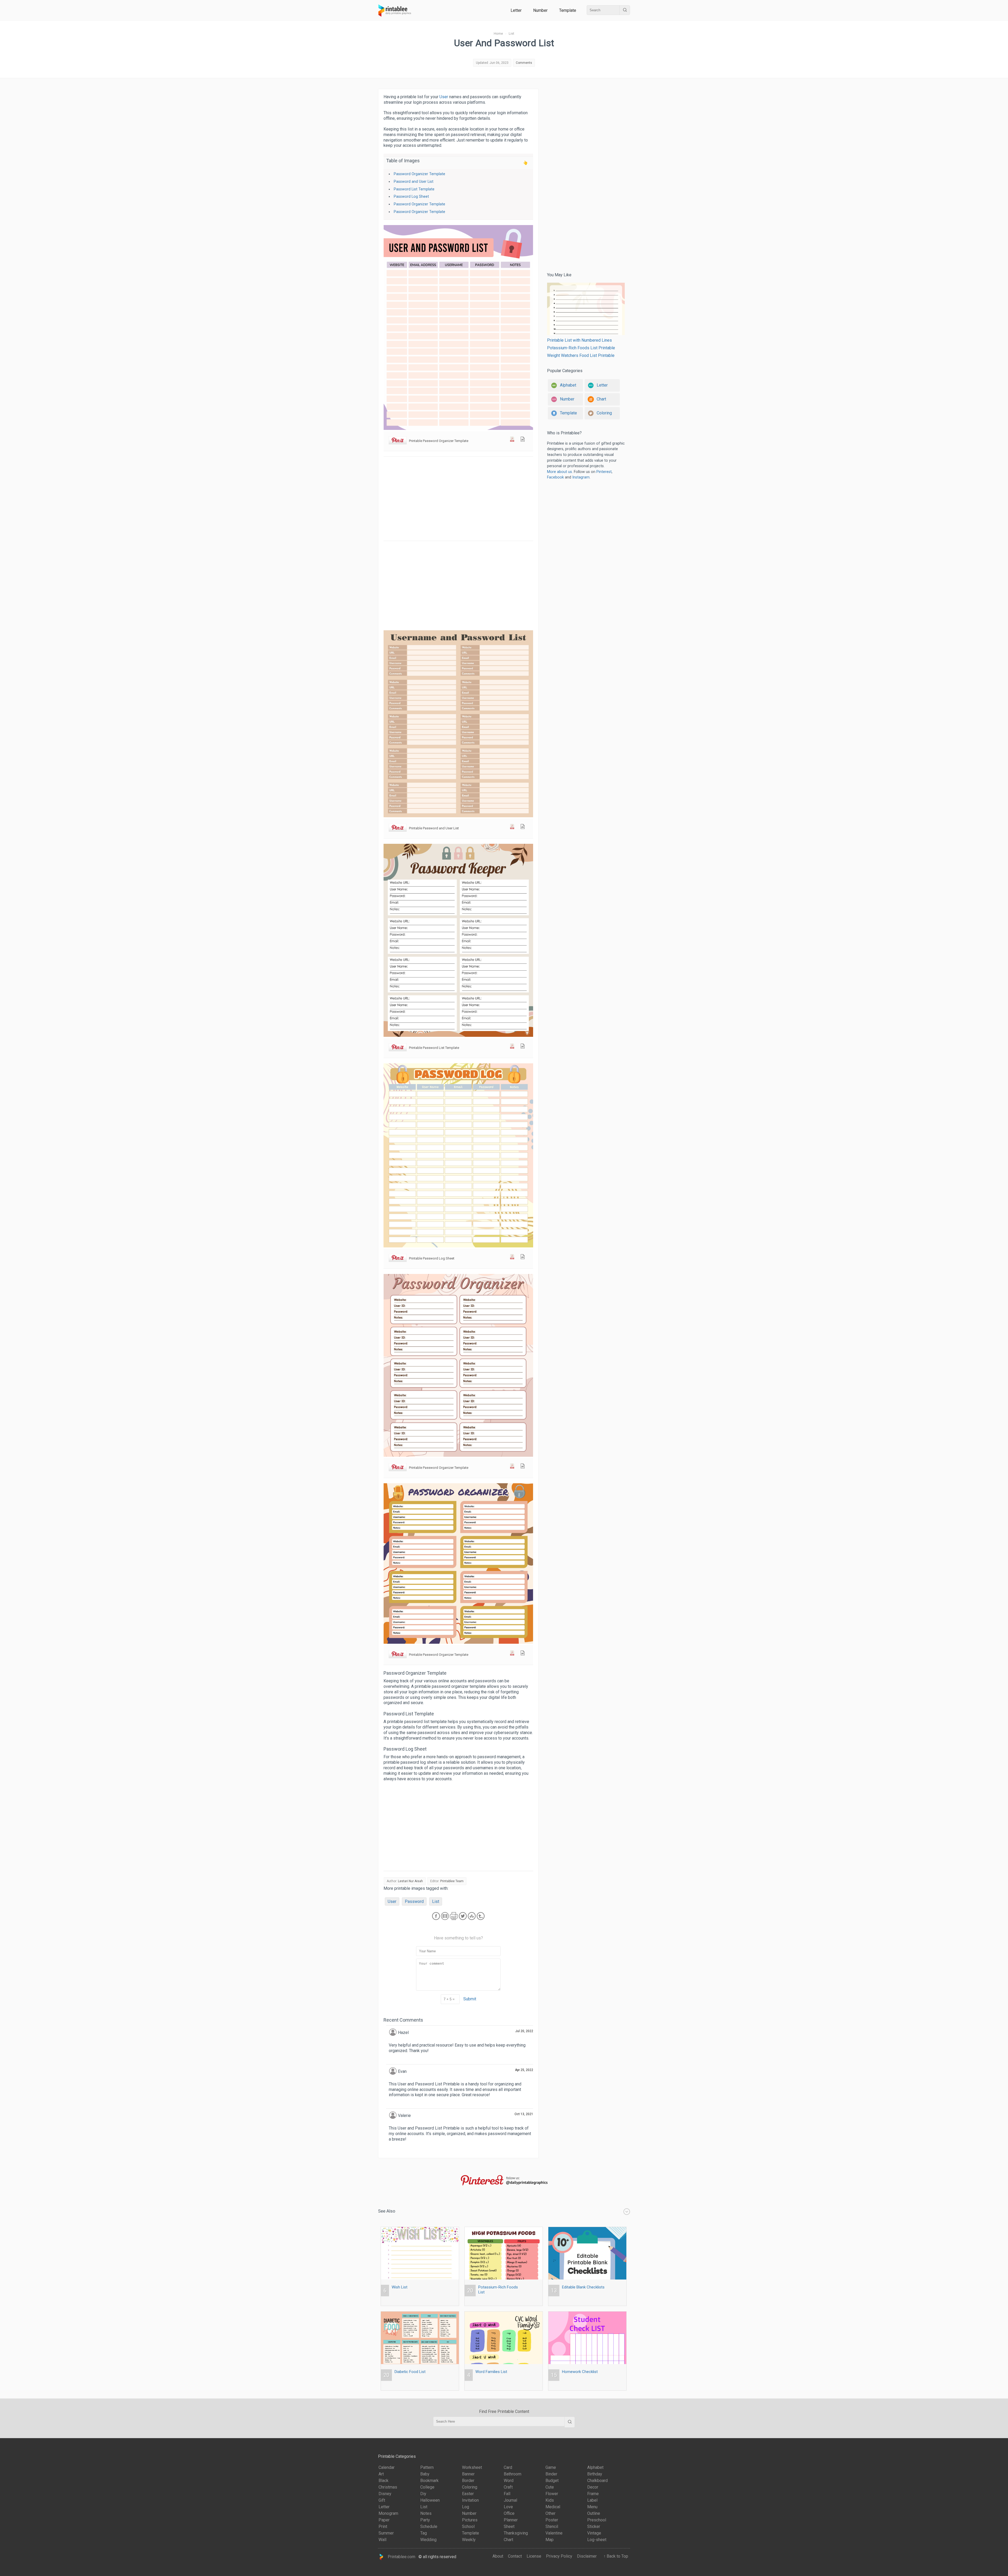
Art (381, 2474)
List (436, 1901)
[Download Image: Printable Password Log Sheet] (523, 1258)
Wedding (428, 2540)
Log (466, 2507)
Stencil (552, 2526)
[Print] (454, 1920)
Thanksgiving (516, 2533)
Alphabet (595, 2467)
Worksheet (472, 2467)
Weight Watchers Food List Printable (581, 355)
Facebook (555, 477)
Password (414, 1901)
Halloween (430, 2500)
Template (568, 10)
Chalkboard (597, 2481)
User (444, 97)
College (427, 2487)
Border (468, 2481)
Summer (386, 2533)
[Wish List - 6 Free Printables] (420, 2227)
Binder (551, 2474)
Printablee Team (452, 1881)
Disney (385, 2494)
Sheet (509, 2526)
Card (508, 2467)
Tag (424, 2533)
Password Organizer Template (419, 174)
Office (509, 2513)
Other (550, 2513)
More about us (560, 472)
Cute (550, 2487)
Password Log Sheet (411, 197)
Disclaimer (587, 2556)
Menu (592, 2507)
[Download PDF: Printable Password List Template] (512, 1047)
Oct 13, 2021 (524, 2114)
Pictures (470, 2520)
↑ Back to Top (615, 2556)
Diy (423, 2494)
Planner (511, 2520)
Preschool (597, 2520)
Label (592, 2500)
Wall (382, 2540)
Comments (524, 63)
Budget (552, 2481)
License (534, 2556)
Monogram (388, 2513)
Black (384, 2481)
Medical (553, 2507)
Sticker (594, 2526)
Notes (426, 2513)
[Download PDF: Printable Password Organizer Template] (512, 440)
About (498, 2556)
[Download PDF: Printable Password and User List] (512, 828)
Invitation (470, 2500)
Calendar (387, 2467)
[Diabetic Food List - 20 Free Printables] (420, 2311)
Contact (515, 2556)
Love (508, 2507)
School (468, 2526)
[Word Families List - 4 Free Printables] (504, 2311)
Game (551, 2467)
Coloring (470, 2487)
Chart (508, 2540)
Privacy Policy (559, 2556)
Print (383, 2526)
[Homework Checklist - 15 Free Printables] (587, 2311)
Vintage (594, 2533)
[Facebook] (437, 1920)
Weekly (469, 2540)
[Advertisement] (458, 499)
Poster (552, 2520)
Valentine (554, 2533)
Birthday (595, 2474)
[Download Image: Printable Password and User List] (523, 828)
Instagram (581, 477)
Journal (510, 2500)
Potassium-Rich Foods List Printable (581, 348)
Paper (384, 2520)
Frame (593, 2494)
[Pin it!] (398, 441)
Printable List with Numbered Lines (579, 340)
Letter (516, 10)
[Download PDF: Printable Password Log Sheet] (512, 1258)
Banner (468, 2474)
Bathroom (513, 2474)
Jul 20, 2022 (524, 2031)
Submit (470, 1999)
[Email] (445, 1920)
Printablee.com (400, 2556)
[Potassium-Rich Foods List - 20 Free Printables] (504, 2227)
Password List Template (414, 189)
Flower (552, 2494)
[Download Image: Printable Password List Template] (523, 1047)
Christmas (388, 2487)
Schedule (429, 2526)
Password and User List (414, 182)
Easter (468, 2494)
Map (550, 2540)
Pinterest (604, 472)
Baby (425, 2474)
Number (540, 10)
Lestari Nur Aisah (410, 1881)
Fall (507, 2494)
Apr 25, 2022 (524, 2070)
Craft (508, 2487)
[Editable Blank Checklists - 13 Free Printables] (587, 2227)
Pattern (427, 2467)
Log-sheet (597, 2540)
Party (425, 2520)
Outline (594, 2513)
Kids (550, 2500)
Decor (593, 2487)
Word (509, 2481)
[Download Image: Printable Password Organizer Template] (523, 440)
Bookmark (429, 2481)
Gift (382, 2500)
